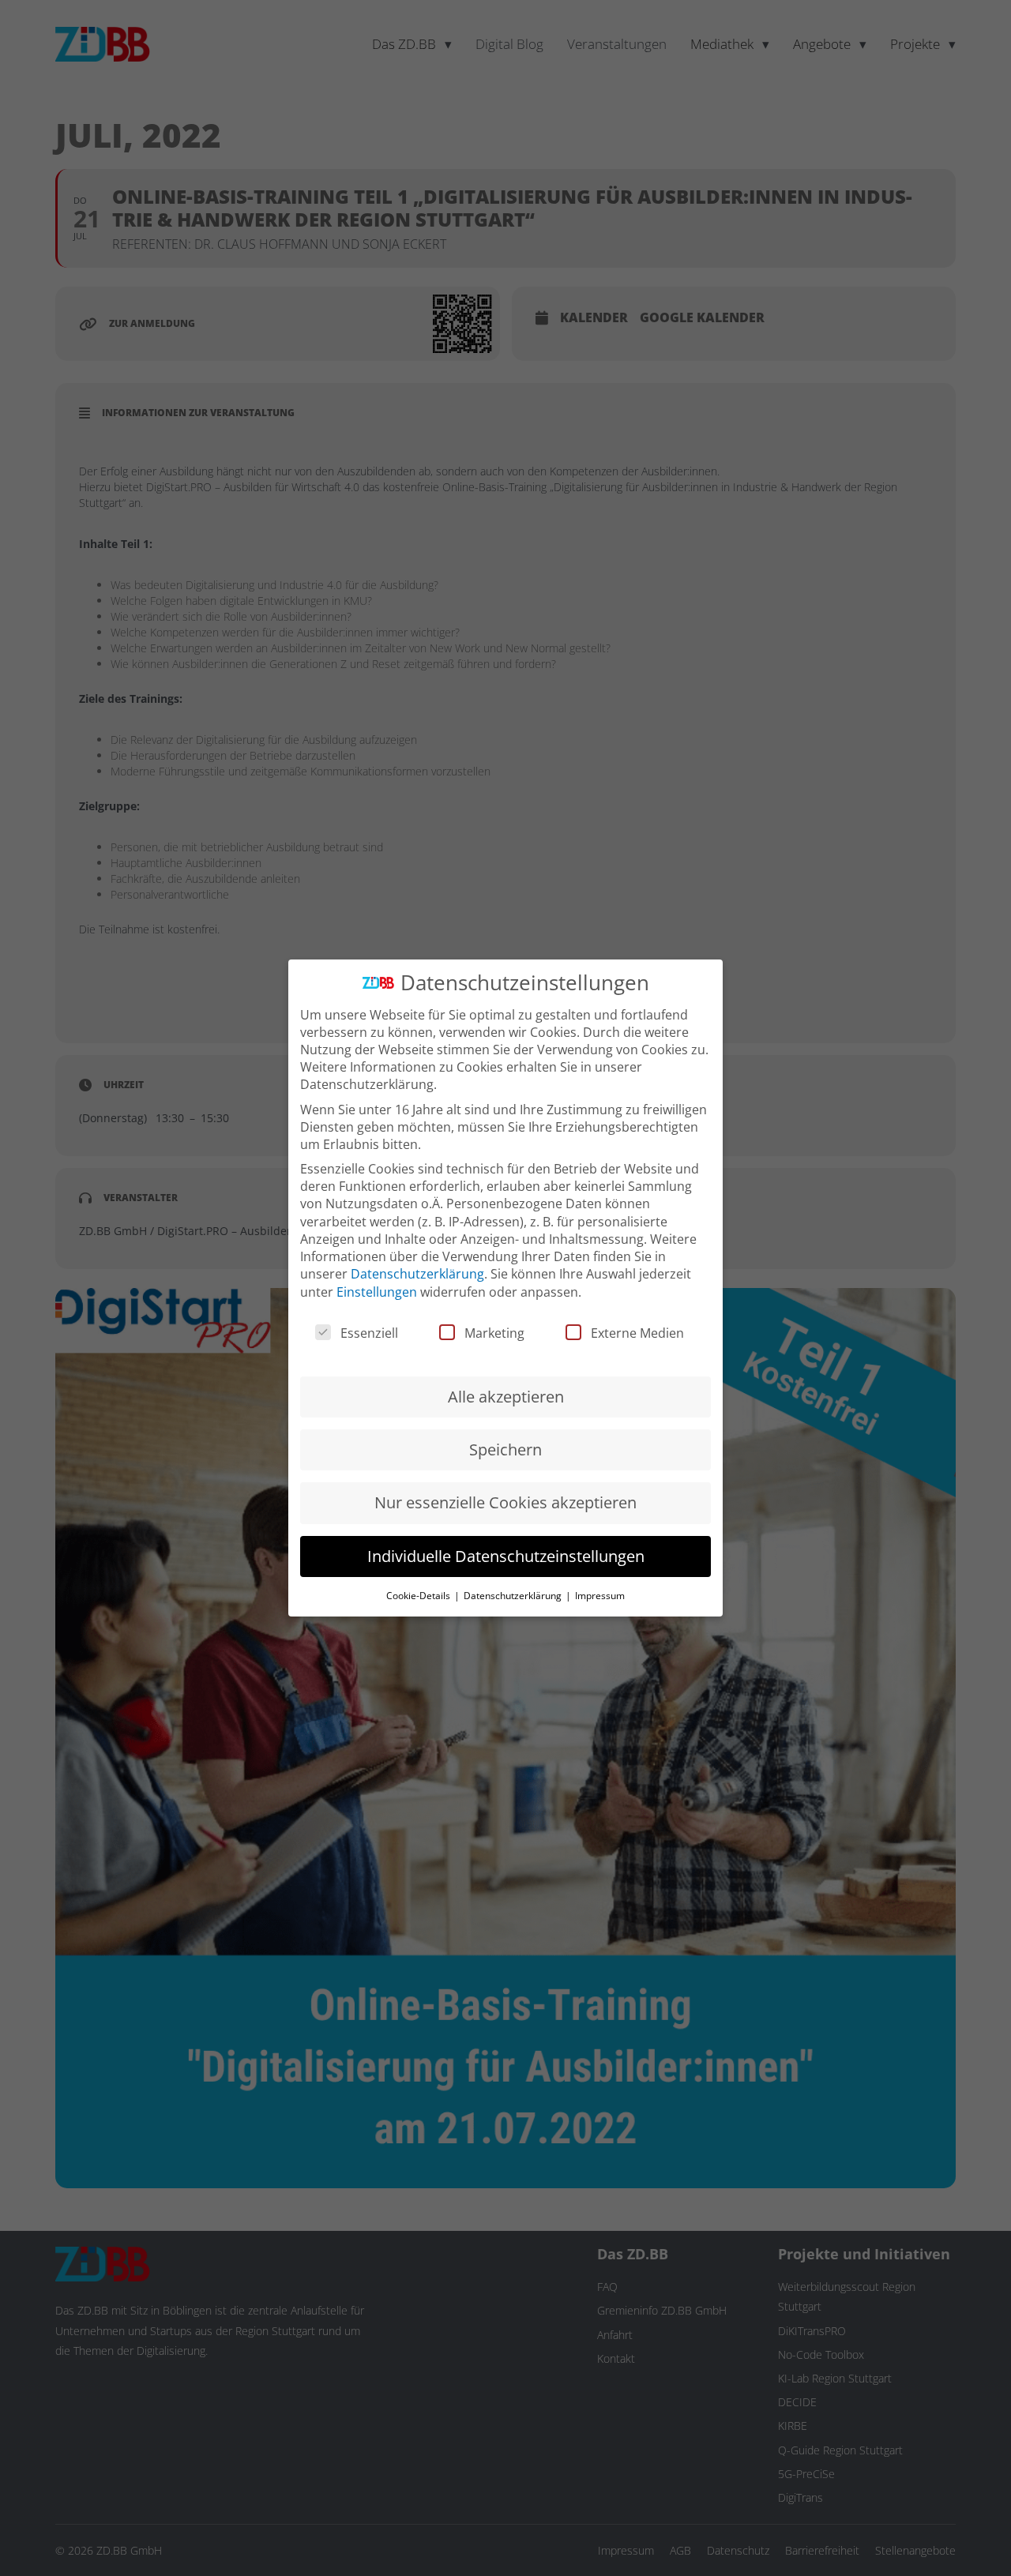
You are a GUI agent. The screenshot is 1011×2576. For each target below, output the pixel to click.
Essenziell (369, 1333)
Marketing (494, 1333)
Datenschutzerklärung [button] (514, 1596)
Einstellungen (377, 1292)
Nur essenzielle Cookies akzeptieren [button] (505, 1502)
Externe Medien (637, 1333)
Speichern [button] (505, 1449)
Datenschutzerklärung (417, 1274)
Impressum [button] (600, 1596)
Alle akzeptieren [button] (506, 1397)
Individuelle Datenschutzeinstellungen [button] (506, 1556)
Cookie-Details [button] (419, 1596)
